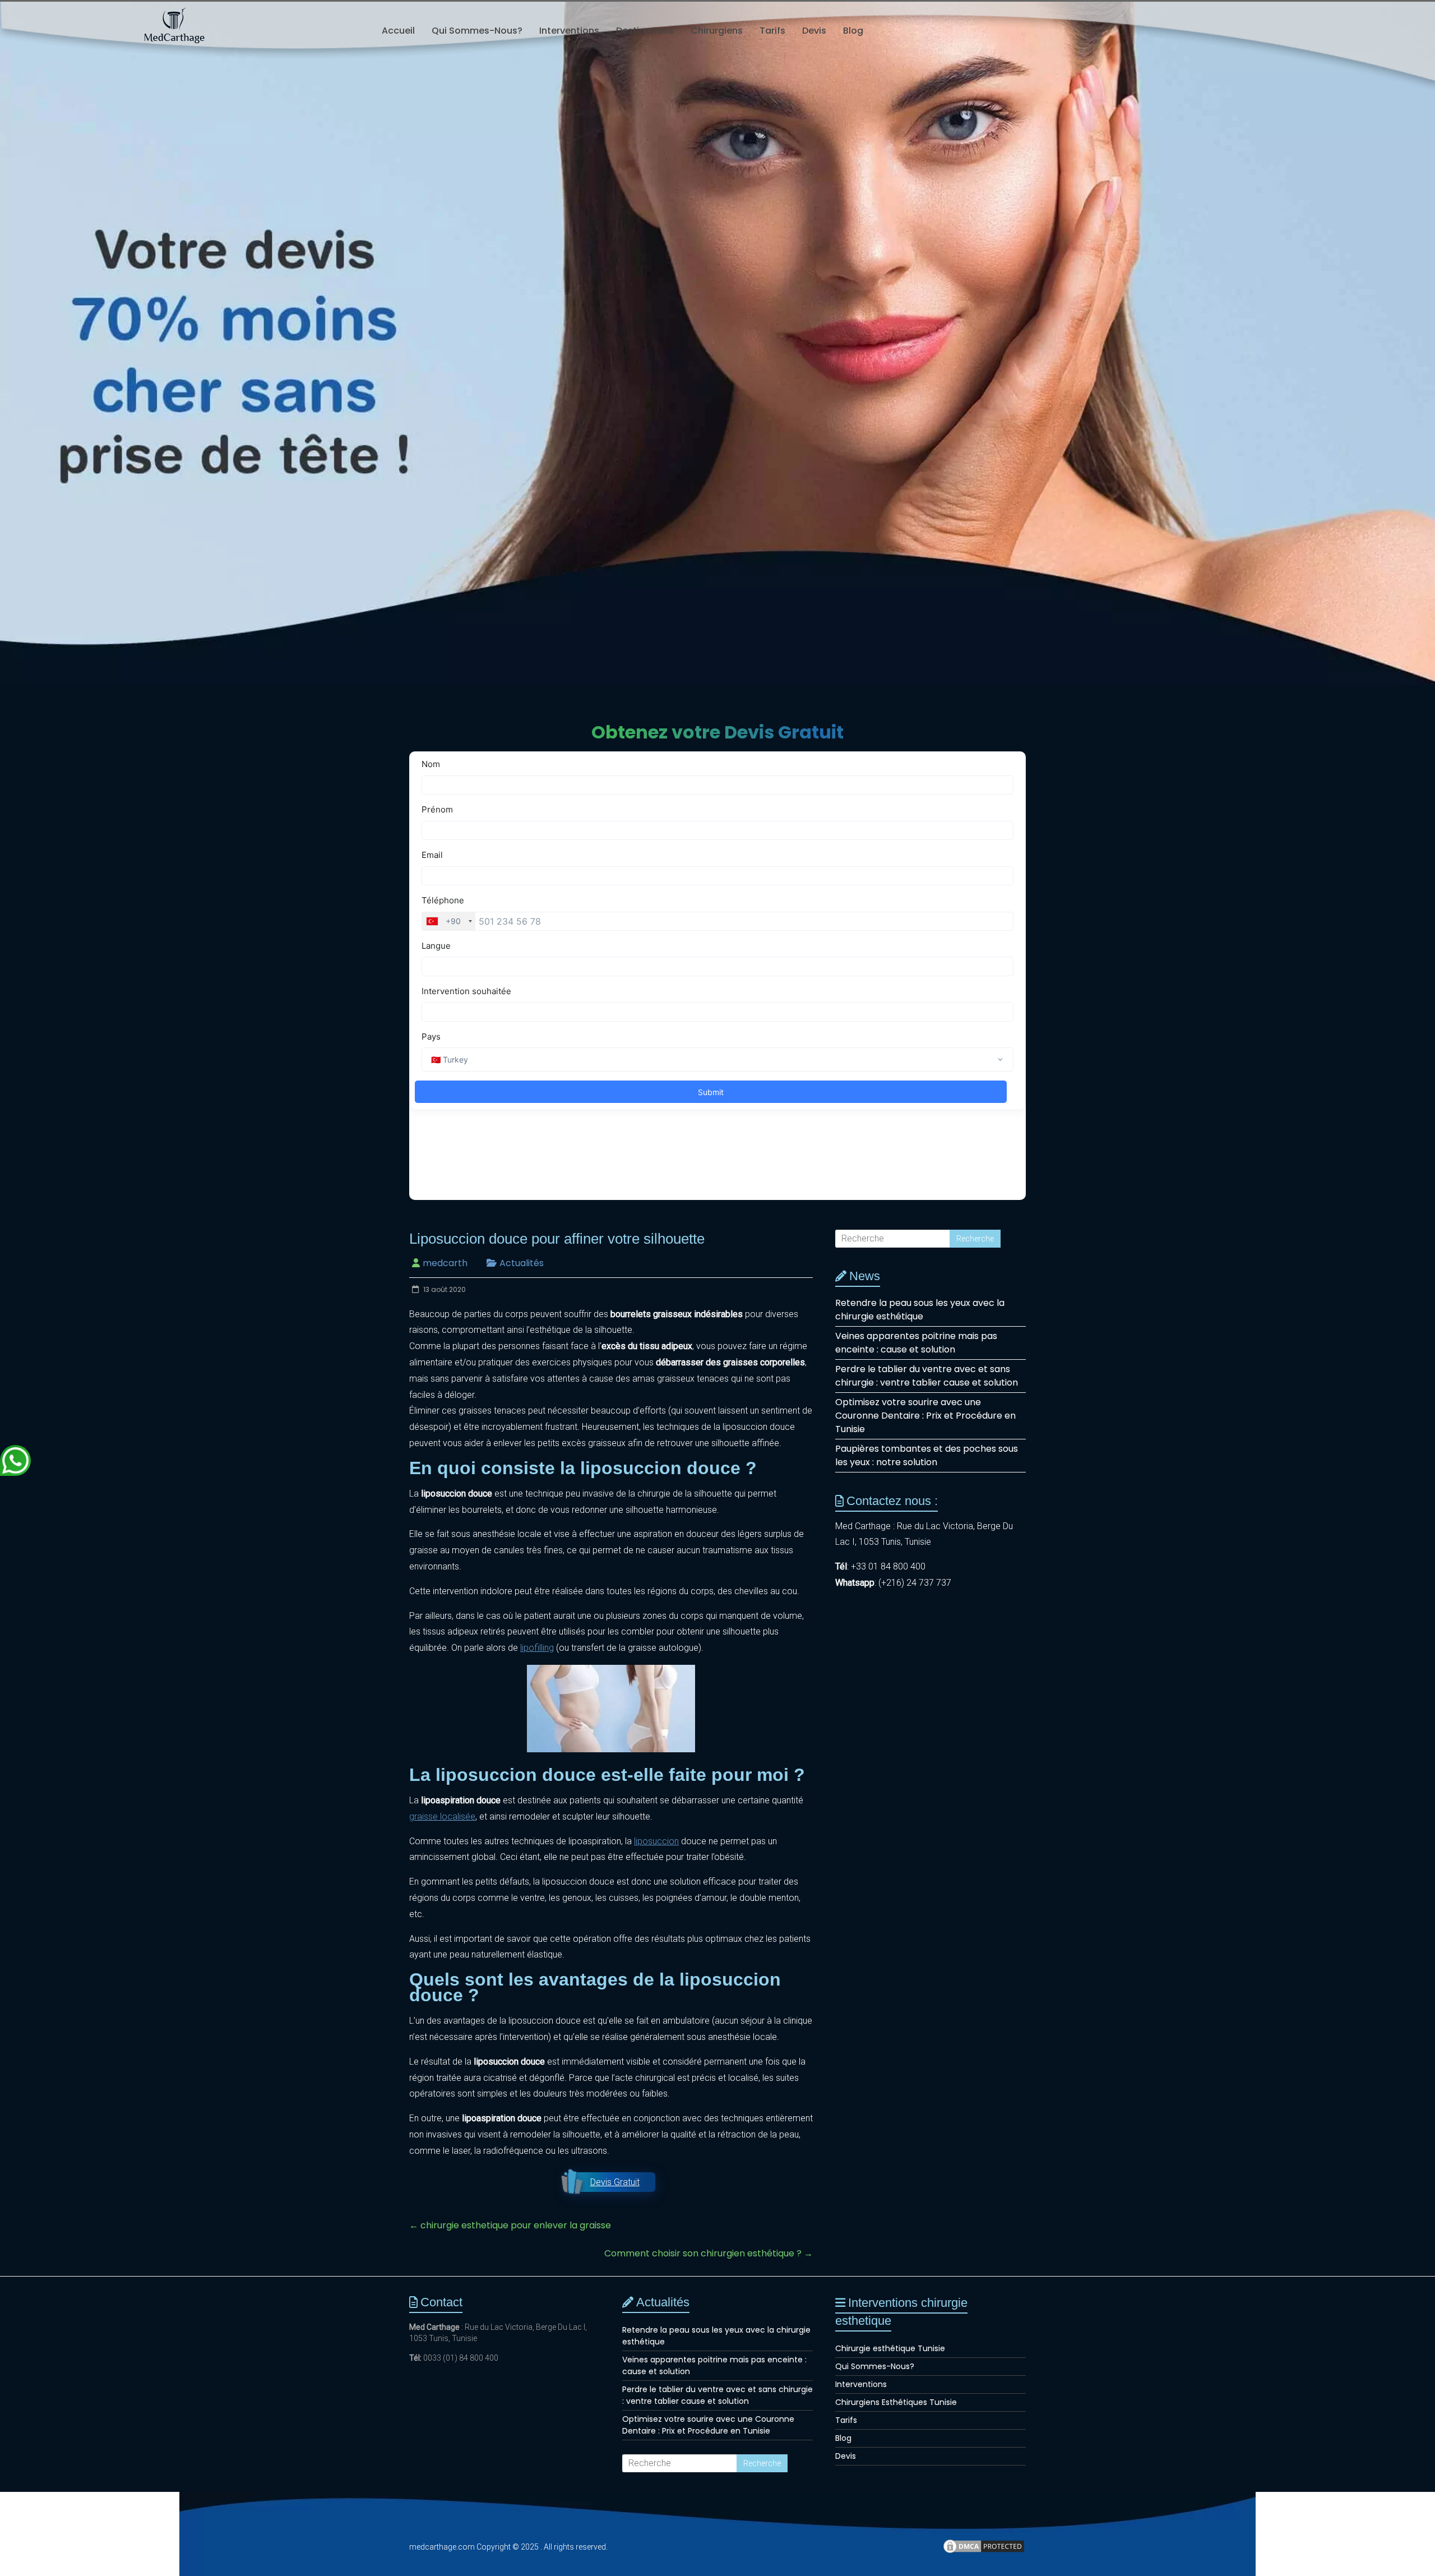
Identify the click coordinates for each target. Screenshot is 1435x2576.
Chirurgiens (717, 31)
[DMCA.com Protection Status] (984, 2551)
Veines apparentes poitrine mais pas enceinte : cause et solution (916, 1343)
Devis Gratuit (615, 2182)
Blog (853, 31)
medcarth (445, 1263)
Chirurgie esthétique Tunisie (890, 2348)
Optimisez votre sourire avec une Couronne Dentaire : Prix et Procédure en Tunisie (925, 1416)
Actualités (522, 1263)
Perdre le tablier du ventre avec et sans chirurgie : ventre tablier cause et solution (927, 1376)
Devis (814, 31)
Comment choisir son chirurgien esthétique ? (709, 2253)
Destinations (645, 31)
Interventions (569, 31)
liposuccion (656, 1841)
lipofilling (537, 1648)
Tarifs (772, 31)
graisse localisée (442, 1816)
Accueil (398, 31)
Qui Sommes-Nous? (477, 31)
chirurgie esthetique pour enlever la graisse (510, 2225)
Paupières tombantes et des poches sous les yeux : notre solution (927, 1455)
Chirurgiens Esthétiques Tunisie (896, 2402)
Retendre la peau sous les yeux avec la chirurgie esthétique (920, 1310)
